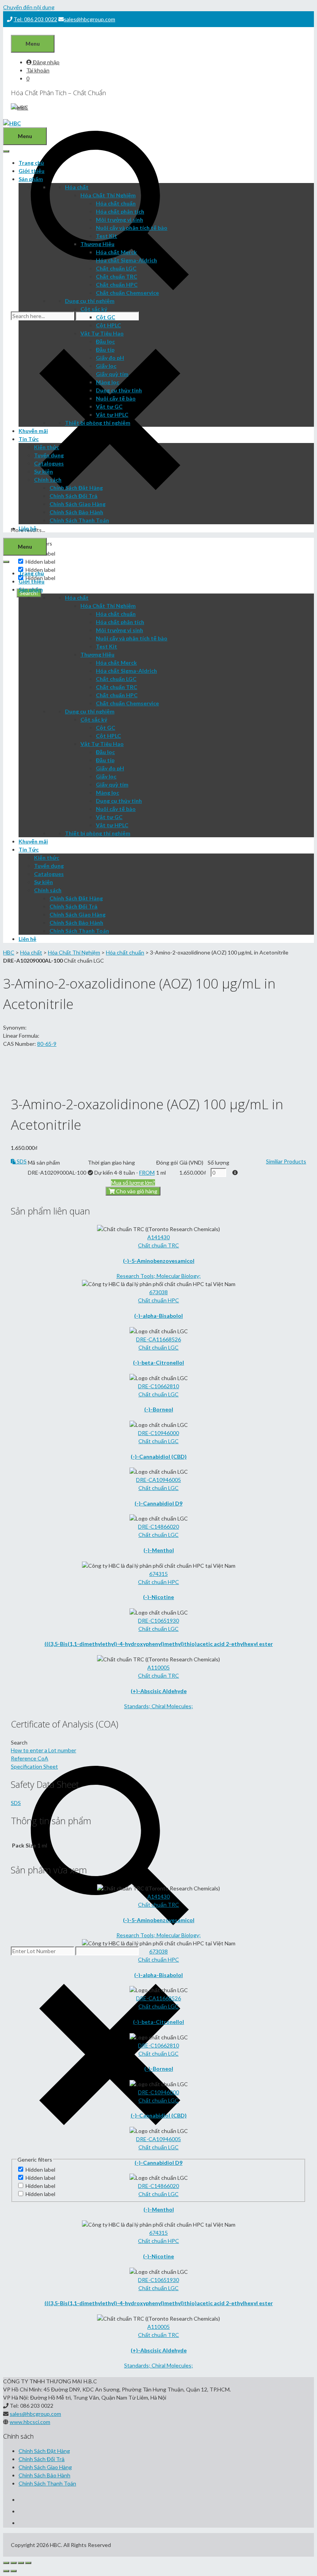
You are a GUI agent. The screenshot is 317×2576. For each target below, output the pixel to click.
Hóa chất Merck (116, 252)
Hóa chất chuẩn (116, 203)
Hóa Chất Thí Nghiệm (108, 195)
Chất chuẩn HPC (117, 285)
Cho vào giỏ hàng (136, 1191)
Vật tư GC (109, 406)
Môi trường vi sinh (119, 220)
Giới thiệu (32, 171)
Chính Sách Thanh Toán (79, 520)
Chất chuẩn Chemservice (127, 293)
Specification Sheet (34, 1766)
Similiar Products (286, 1161)
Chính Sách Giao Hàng (78, 504)
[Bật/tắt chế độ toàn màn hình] (21, 2563)
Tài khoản (38, 70)
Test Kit (107, 236)
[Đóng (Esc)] (6, 2563)
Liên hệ (27, 528)
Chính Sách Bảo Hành (76, 512)
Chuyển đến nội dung (29, 7)
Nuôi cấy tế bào (116, 398)
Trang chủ (31, 163)
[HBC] (12, 123)
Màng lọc (107, 382)
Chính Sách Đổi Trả (73, 496)
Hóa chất (77, 187)
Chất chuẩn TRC (117, 276)
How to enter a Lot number (43, 1750)
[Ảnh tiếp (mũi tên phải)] (14, 2571)
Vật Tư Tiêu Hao (102, 333)
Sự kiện (43, 471)
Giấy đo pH (110, 358)
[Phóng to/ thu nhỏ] (28, 2563)
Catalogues (49, 463)
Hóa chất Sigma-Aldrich (126, 260)
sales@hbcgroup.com (89, 19)
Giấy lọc (106, 366)
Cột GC (106, 317)
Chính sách (48, 480)
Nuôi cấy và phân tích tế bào (132, 228)
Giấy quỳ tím (112, 374)
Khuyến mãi (33, 431)
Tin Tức (29, 439)
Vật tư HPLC (112, 415)
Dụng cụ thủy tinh (119, 390)
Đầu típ (105, 350)
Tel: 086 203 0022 (35, 19)
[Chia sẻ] (14, 2563)
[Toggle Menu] (6, 151)
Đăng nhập (46, 62)
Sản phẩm (31, 179)
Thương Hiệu (97, 244)
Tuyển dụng (49, 455)
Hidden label (40, 562)
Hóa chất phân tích (120, 211)
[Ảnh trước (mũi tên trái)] (6, 2571)
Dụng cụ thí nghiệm (90, 301)
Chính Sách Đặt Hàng (76, 488)
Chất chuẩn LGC (116, 268)
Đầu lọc (105, 341)
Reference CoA (30, 1758)
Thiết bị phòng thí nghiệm (98, 423)
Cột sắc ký (94, 309)
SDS (21, 1161)
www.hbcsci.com (30, 2422)
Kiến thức (47, 447)
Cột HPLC (108, 325)
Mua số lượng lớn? (133, 1183)
